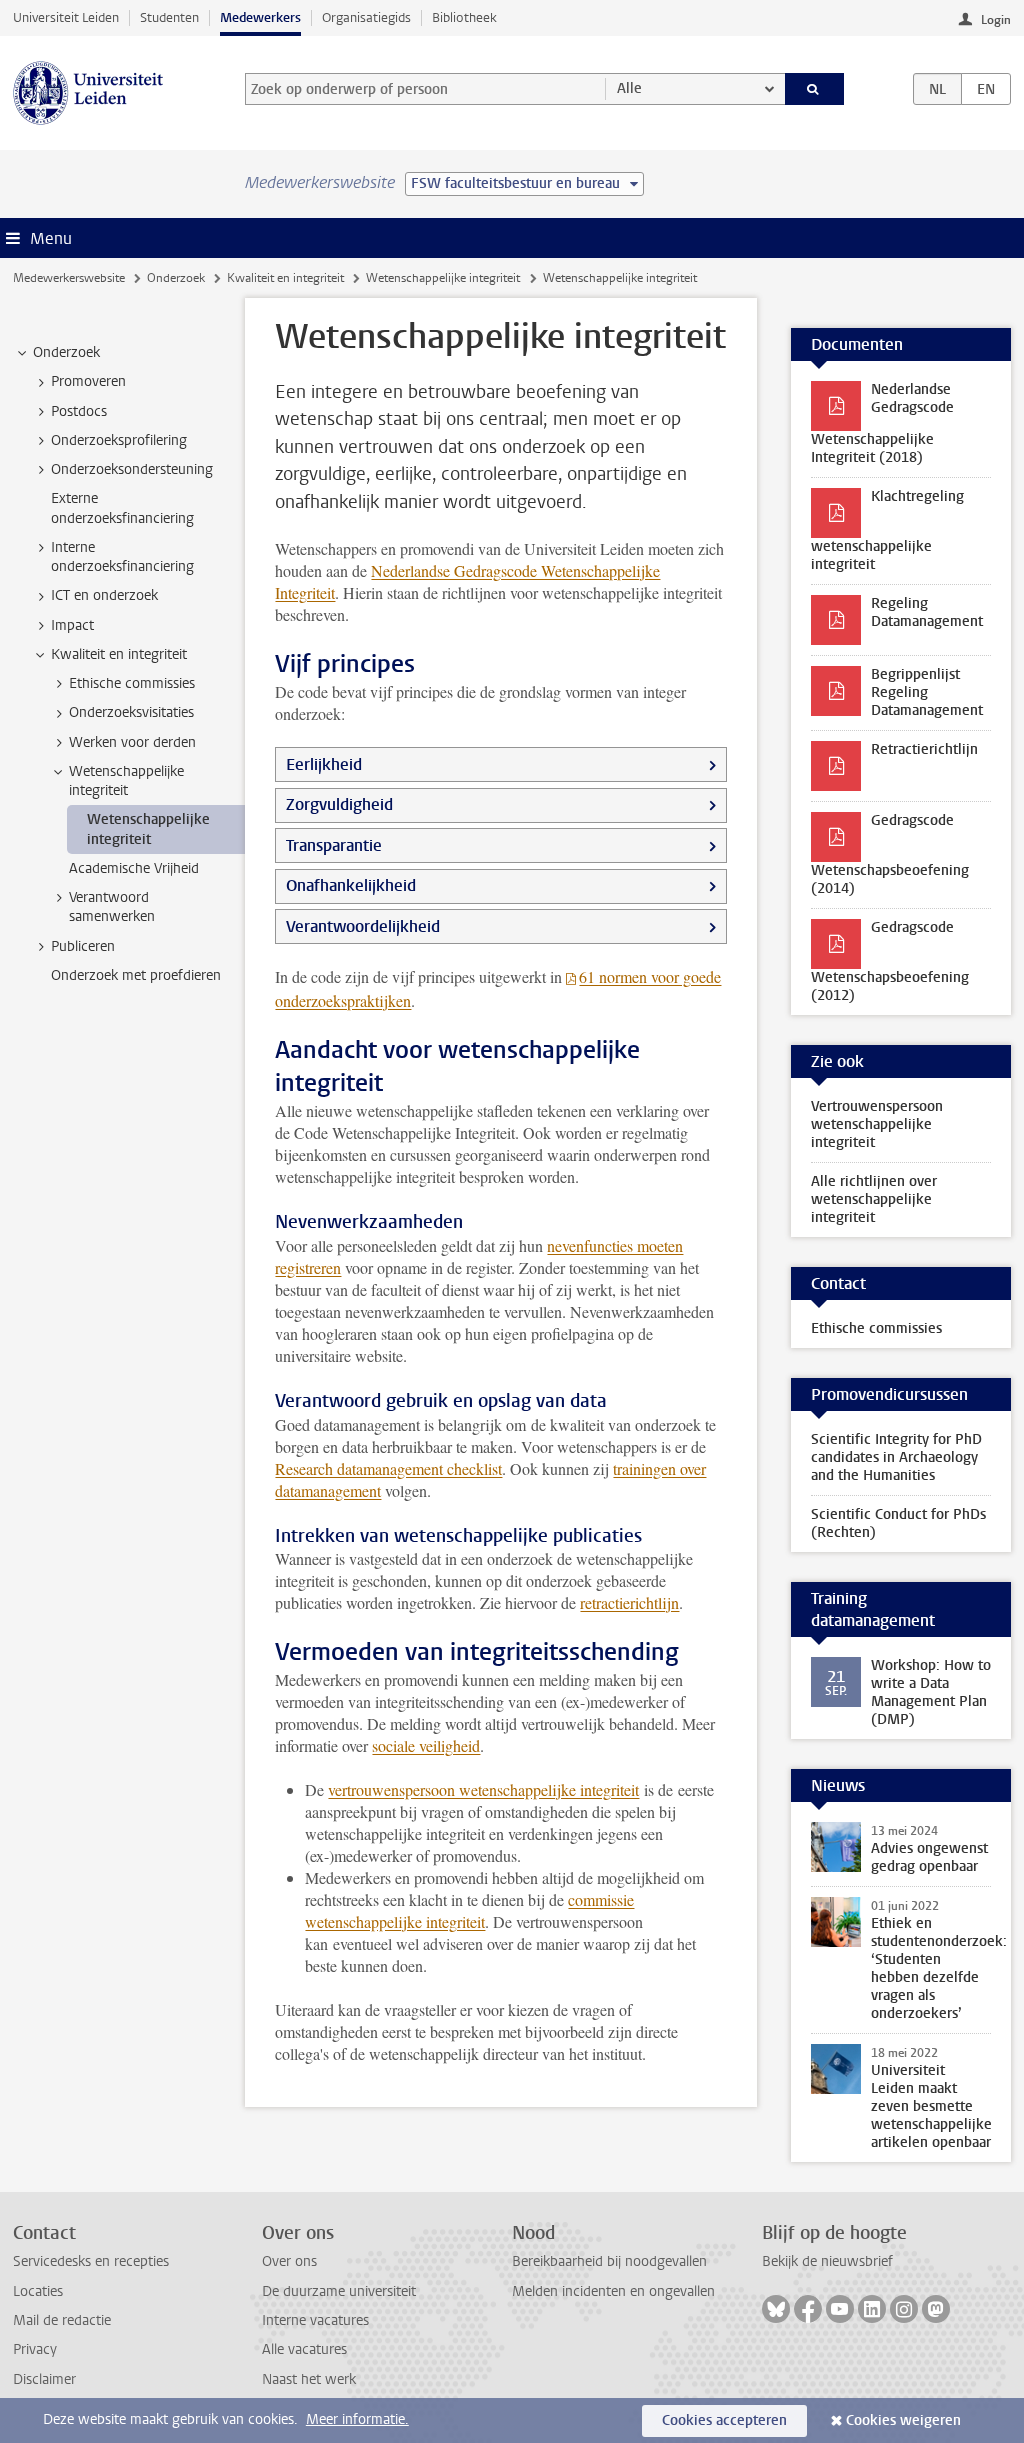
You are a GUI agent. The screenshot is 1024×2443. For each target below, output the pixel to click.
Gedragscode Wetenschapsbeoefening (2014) (890, 854)
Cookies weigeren (903, 2420)
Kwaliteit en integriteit (285, 278)
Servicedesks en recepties (91, 2261)
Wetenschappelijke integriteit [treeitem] (126, 781)
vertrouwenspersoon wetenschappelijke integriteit (483, 1789)
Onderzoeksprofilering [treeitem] (119, 440)
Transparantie (334, 845)
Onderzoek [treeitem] (66, 352)
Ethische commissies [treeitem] (132, 683)
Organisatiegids (366, 17)
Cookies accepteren (724, 2420)
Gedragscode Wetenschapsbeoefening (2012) (890, 961)
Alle (629, 88)
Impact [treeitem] (72, 625)
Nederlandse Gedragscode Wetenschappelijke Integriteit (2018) (882, 423)
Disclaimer (44, 2379)
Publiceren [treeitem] (83, 946)
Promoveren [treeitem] (88, 381)
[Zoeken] (815, 89)
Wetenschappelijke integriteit (443, 278)
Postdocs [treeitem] (79, 411)
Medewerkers (260, 17)
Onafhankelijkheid (351, 885)
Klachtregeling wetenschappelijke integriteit (887, 530)
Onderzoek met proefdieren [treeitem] (136, 975)
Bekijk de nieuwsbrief (827, 2261)
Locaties (38, 2291)
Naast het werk (309, 2379)
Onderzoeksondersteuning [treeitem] (132, 469)
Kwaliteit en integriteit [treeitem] (119, 654)
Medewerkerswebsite (69, 278)
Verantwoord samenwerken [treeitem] (112, 907)
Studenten (169, 17)
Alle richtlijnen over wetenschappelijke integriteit (874, 1199)
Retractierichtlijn (924, 749)
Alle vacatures (304, 2349)
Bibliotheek (464, 17)
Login (996, 20)
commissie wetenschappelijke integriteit (469, 1910)
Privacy (35, 2349)
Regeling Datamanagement (927, 612)
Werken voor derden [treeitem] (132, 742)
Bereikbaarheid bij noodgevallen (609, 2261)
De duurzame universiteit (339, 2291)
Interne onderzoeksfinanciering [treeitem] (122, 557)
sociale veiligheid (426, 1745)
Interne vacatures (315, 2320)
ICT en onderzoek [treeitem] (104, 595)
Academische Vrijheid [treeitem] (134, 868)
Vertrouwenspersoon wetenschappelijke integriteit (877, 1124)
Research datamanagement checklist (388, 1468)
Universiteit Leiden (66, 17)
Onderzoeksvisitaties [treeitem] (131, 712)
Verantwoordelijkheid (363, 926)
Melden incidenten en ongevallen (613, 2291)
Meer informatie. (357, 2419)
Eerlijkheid (324, 764)
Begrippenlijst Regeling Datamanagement (927, 692)
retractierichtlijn (629, 1602)
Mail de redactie (62, 2320)
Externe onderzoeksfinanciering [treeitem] (122, 508)
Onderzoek (176, 278)
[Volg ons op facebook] (808, 2309)
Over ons (289, 2261)
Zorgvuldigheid (339, 804)
